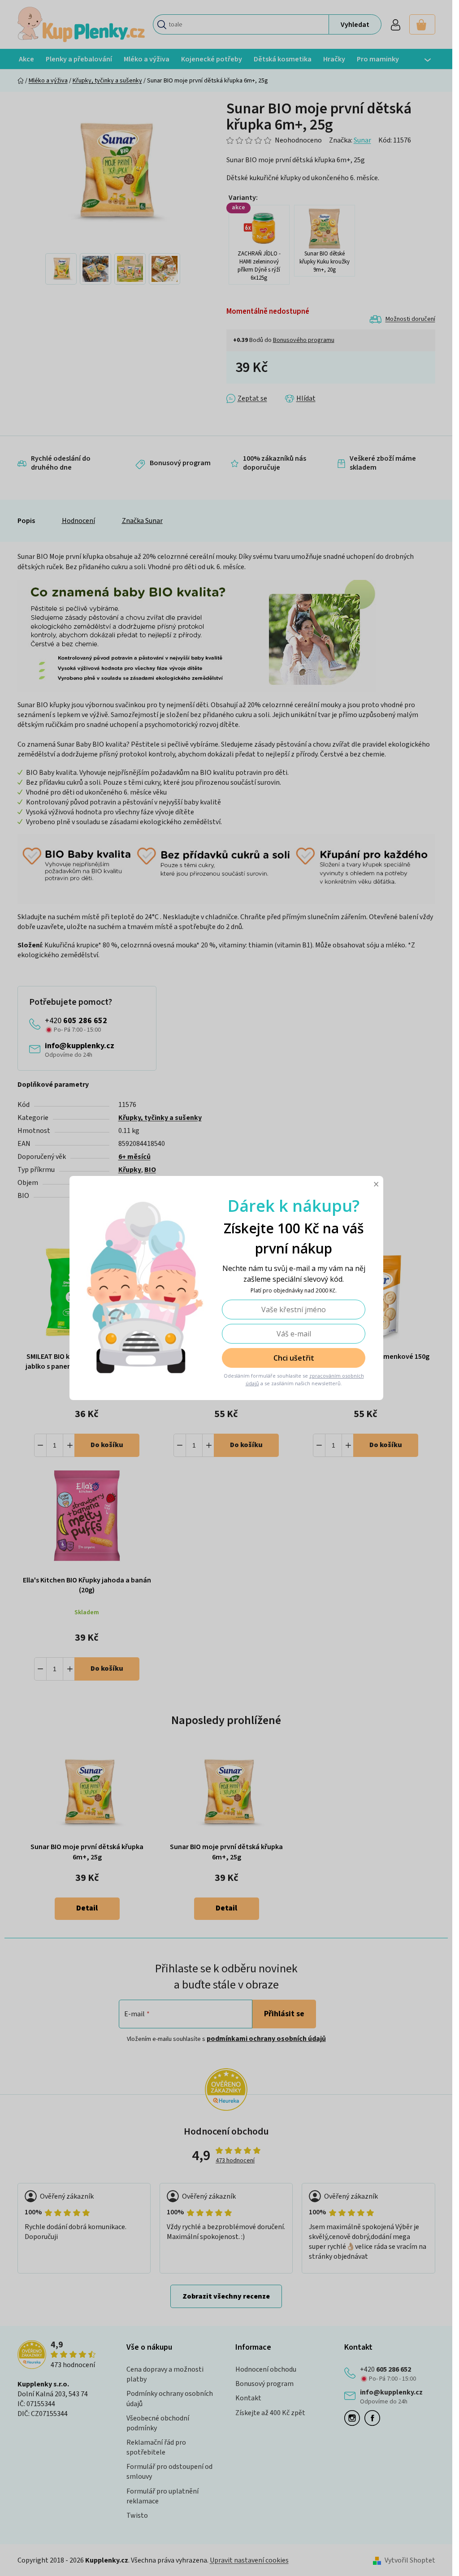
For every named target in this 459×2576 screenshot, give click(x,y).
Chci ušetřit (293, 1358)
